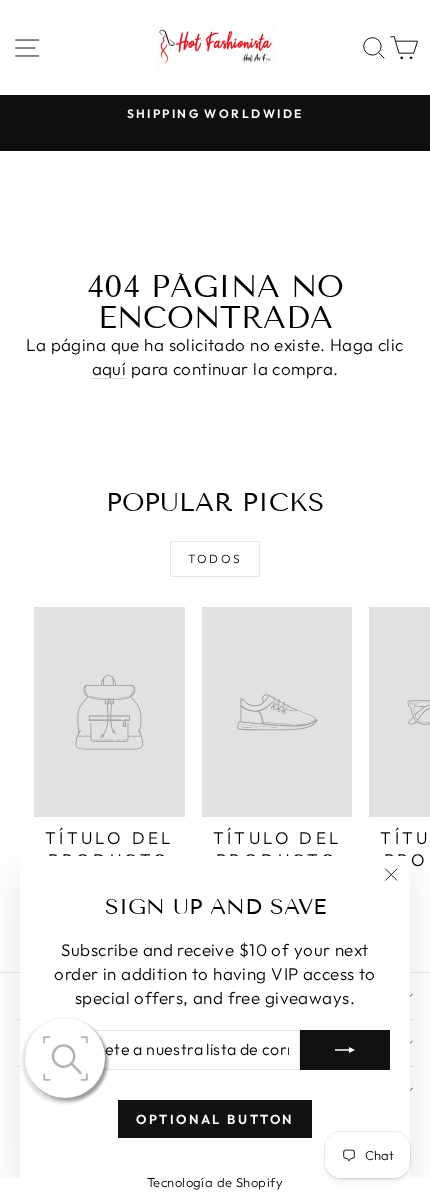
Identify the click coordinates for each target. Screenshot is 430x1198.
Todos (215, 558)
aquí (109, 368)
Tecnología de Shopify (215, 1182)
